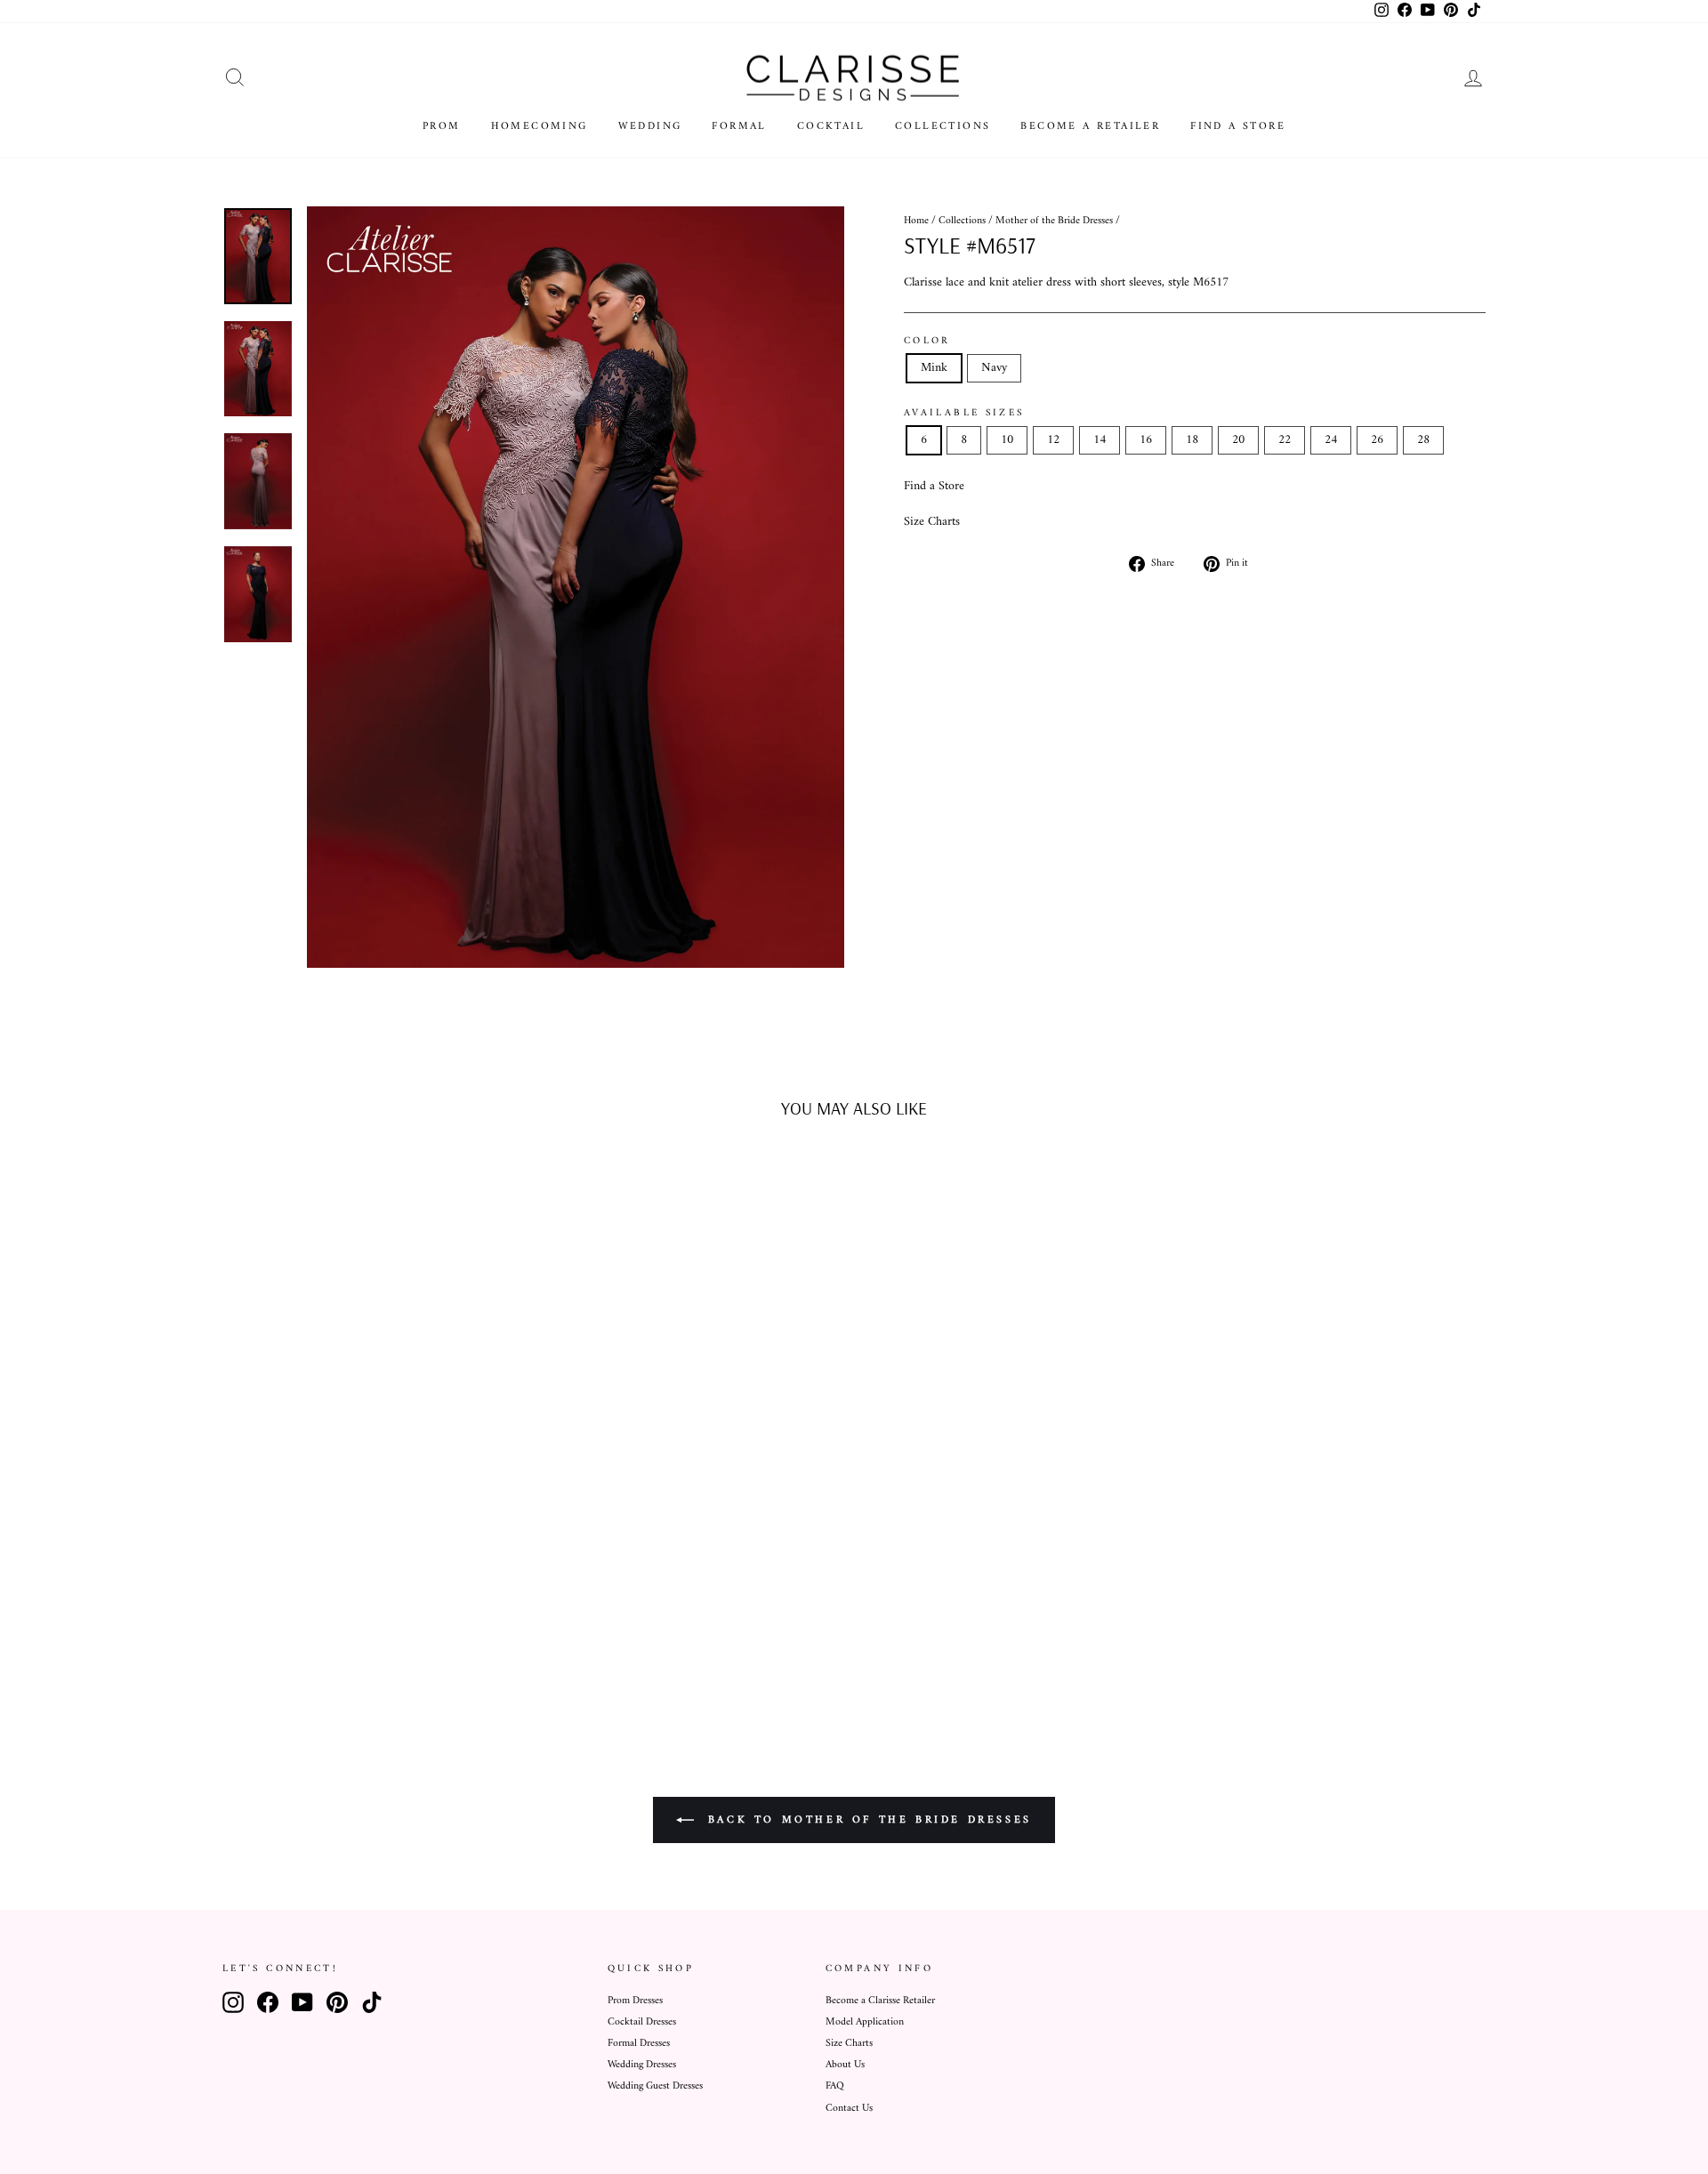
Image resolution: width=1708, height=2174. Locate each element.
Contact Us (849, 2109)
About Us (845, 2065)
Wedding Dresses (642, 2065)
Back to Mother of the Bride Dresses (866, 1820)
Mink (934, 368)
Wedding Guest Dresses (655, 2086)
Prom (442, 127)
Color (927, 341)
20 (1238, 440)
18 (1192, 440)
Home (916, 221)
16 (1146, 440)
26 (1377, 440)
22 (1285, 440)
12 (1053, 440)
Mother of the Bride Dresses (1054, 221)
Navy (994, 368)
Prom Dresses (635, 2001)
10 (1007, 440)
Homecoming (540, 127)
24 (1331, 440)
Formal (739, 127)
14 (1100, 440)
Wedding (650, 127)
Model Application (865, 2022)
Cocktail (831, 127)
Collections (943, 127)
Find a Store (1238, 127)
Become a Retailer (1090, 127)
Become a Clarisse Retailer (880, 2001)
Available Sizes (964, 413)
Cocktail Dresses (642, 2022)
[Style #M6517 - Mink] (361, 1647)
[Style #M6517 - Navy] (385, 1647)
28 (1423, 440)
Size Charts (932, 522)
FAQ (835, 2086)
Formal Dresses (639, 2044)
